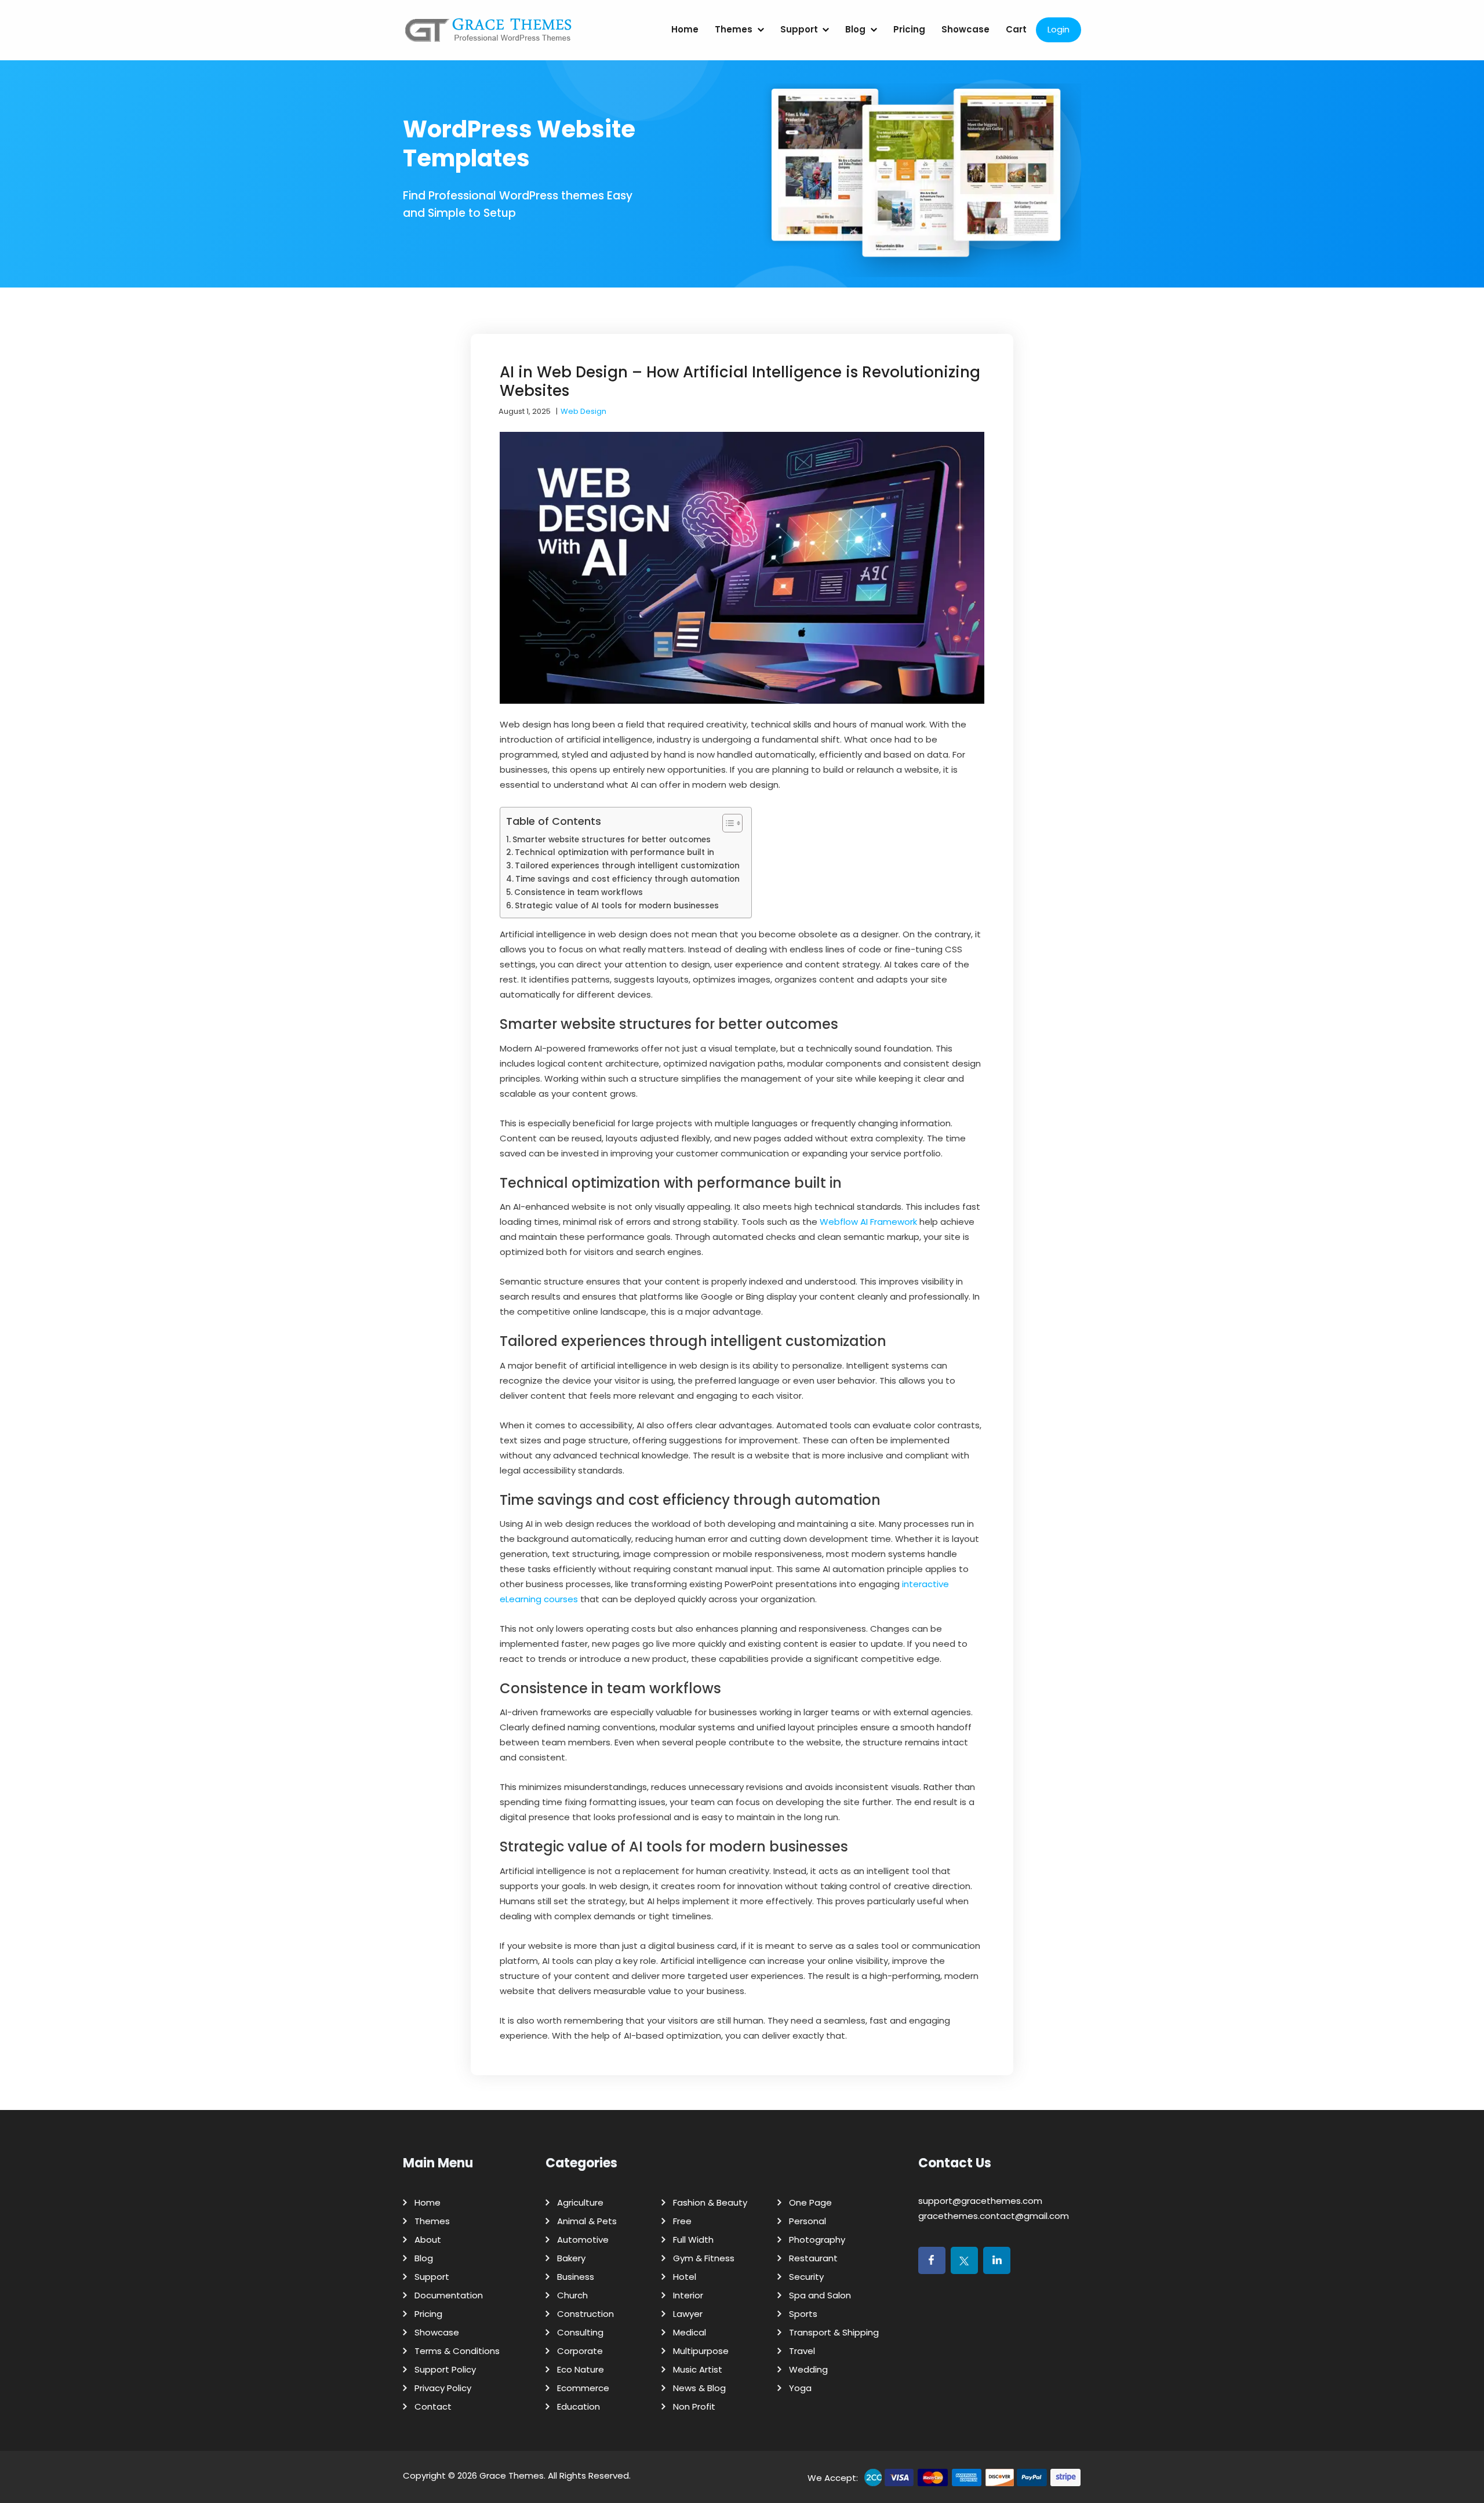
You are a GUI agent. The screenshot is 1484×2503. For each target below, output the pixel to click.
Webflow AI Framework (868, 1222)
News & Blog (699, 2388)
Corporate (580, 2351)
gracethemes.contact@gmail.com (994, 2216)
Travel (802, 2351)
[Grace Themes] (489, 34)
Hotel (685, 2277)
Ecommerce (583, 2388)
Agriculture (580, 2202)
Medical (690, 2332)
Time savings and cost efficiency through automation (628, 879)
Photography (817, 2240)
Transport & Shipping (834, 2332)
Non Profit (694, 2406)
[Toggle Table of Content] (727, 823)
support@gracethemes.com (980, 2201)
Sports (803, 2314)
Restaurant (813, 2258)
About (428, 2240)
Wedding (808, 2369)
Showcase (965, 29)
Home (685, 29)
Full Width (693, 2240)
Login (1059, 29)
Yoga (800, 2388)
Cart (1016, 29)
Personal (808, 2221)
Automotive (583, 2240)
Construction (585, 2314)
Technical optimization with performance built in (614, 852)
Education (579, 2406)
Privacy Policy (443, 2388)
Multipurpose (701, 2351)
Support (799, 29)
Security (806, 2277)
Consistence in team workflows (579, 892)
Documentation (449, 2295)
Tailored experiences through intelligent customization (627, 866)
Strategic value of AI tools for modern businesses (617, 906)
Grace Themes (512, 2475)
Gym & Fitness (704, 2258)
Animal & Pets (587, 2221)
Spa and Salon (820, 2295)
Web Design (583, 411)
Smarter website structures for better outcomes (612, 840)
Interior (688, 2295)
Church (572, 2295)
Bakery (571, 2258)
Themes (734, 29)
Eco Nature (581, 2369)
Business (576, 2277)
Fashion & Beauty (710, 2202)
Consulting (580, 2332)
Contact (433, 2406)
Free (682, 2221)
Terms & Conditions (457, 2351)
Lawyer (688, 2314)
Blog (855, 29)
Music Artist (698, 2369)
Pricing (909, 29)
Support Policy (445, 2369)
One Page (810, 2202)
